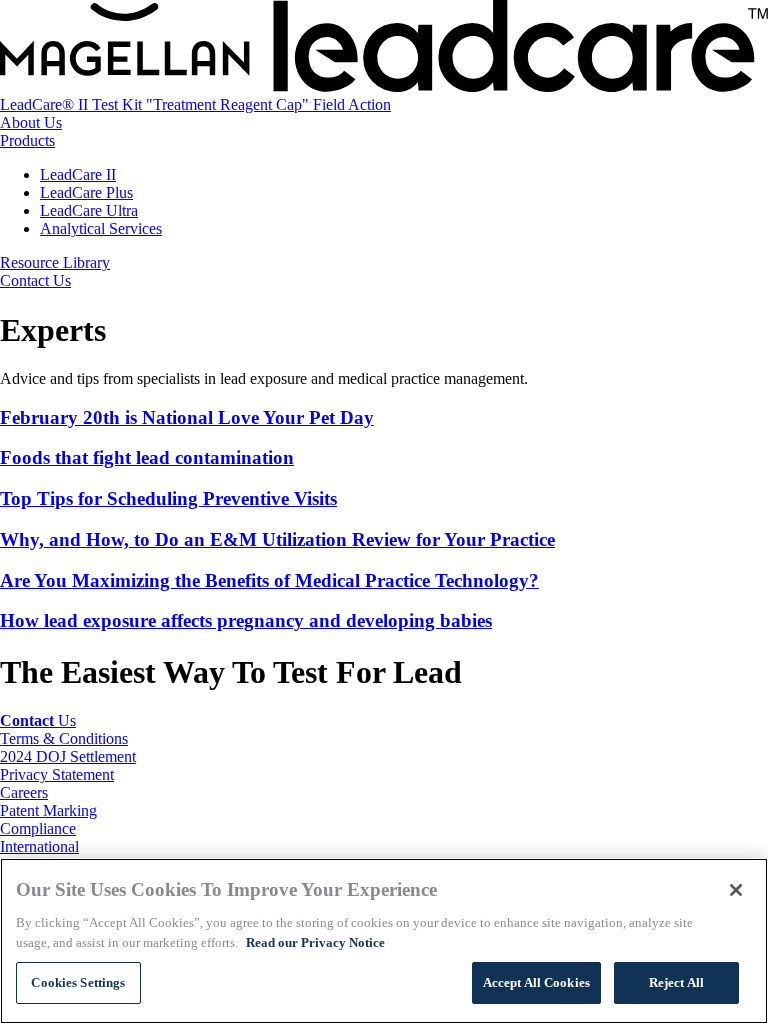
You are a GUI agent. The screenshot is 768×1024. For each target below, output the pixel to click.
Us (38, 720)
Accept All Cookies (536, 982)
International (39, 846)
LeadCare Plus (86, 192)
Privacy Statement (57, 774)
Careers (24, 792)
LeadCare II (78, 174)
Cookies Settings (78, 982)
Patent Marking (48, 810)
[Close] (736, 890)
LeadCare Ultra (89, 210)
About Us (31, 122)
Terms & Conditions (64, 738)
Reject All (676, 982)
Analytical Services (101, 228)
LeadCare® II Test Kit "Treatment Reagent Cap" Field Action (195, 104)
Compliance (38, 828)
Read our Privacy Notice (315, 942)
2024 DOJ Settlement (68, 756)
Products (27, 140)
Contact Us (35, 280)
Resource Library (55, 262)
